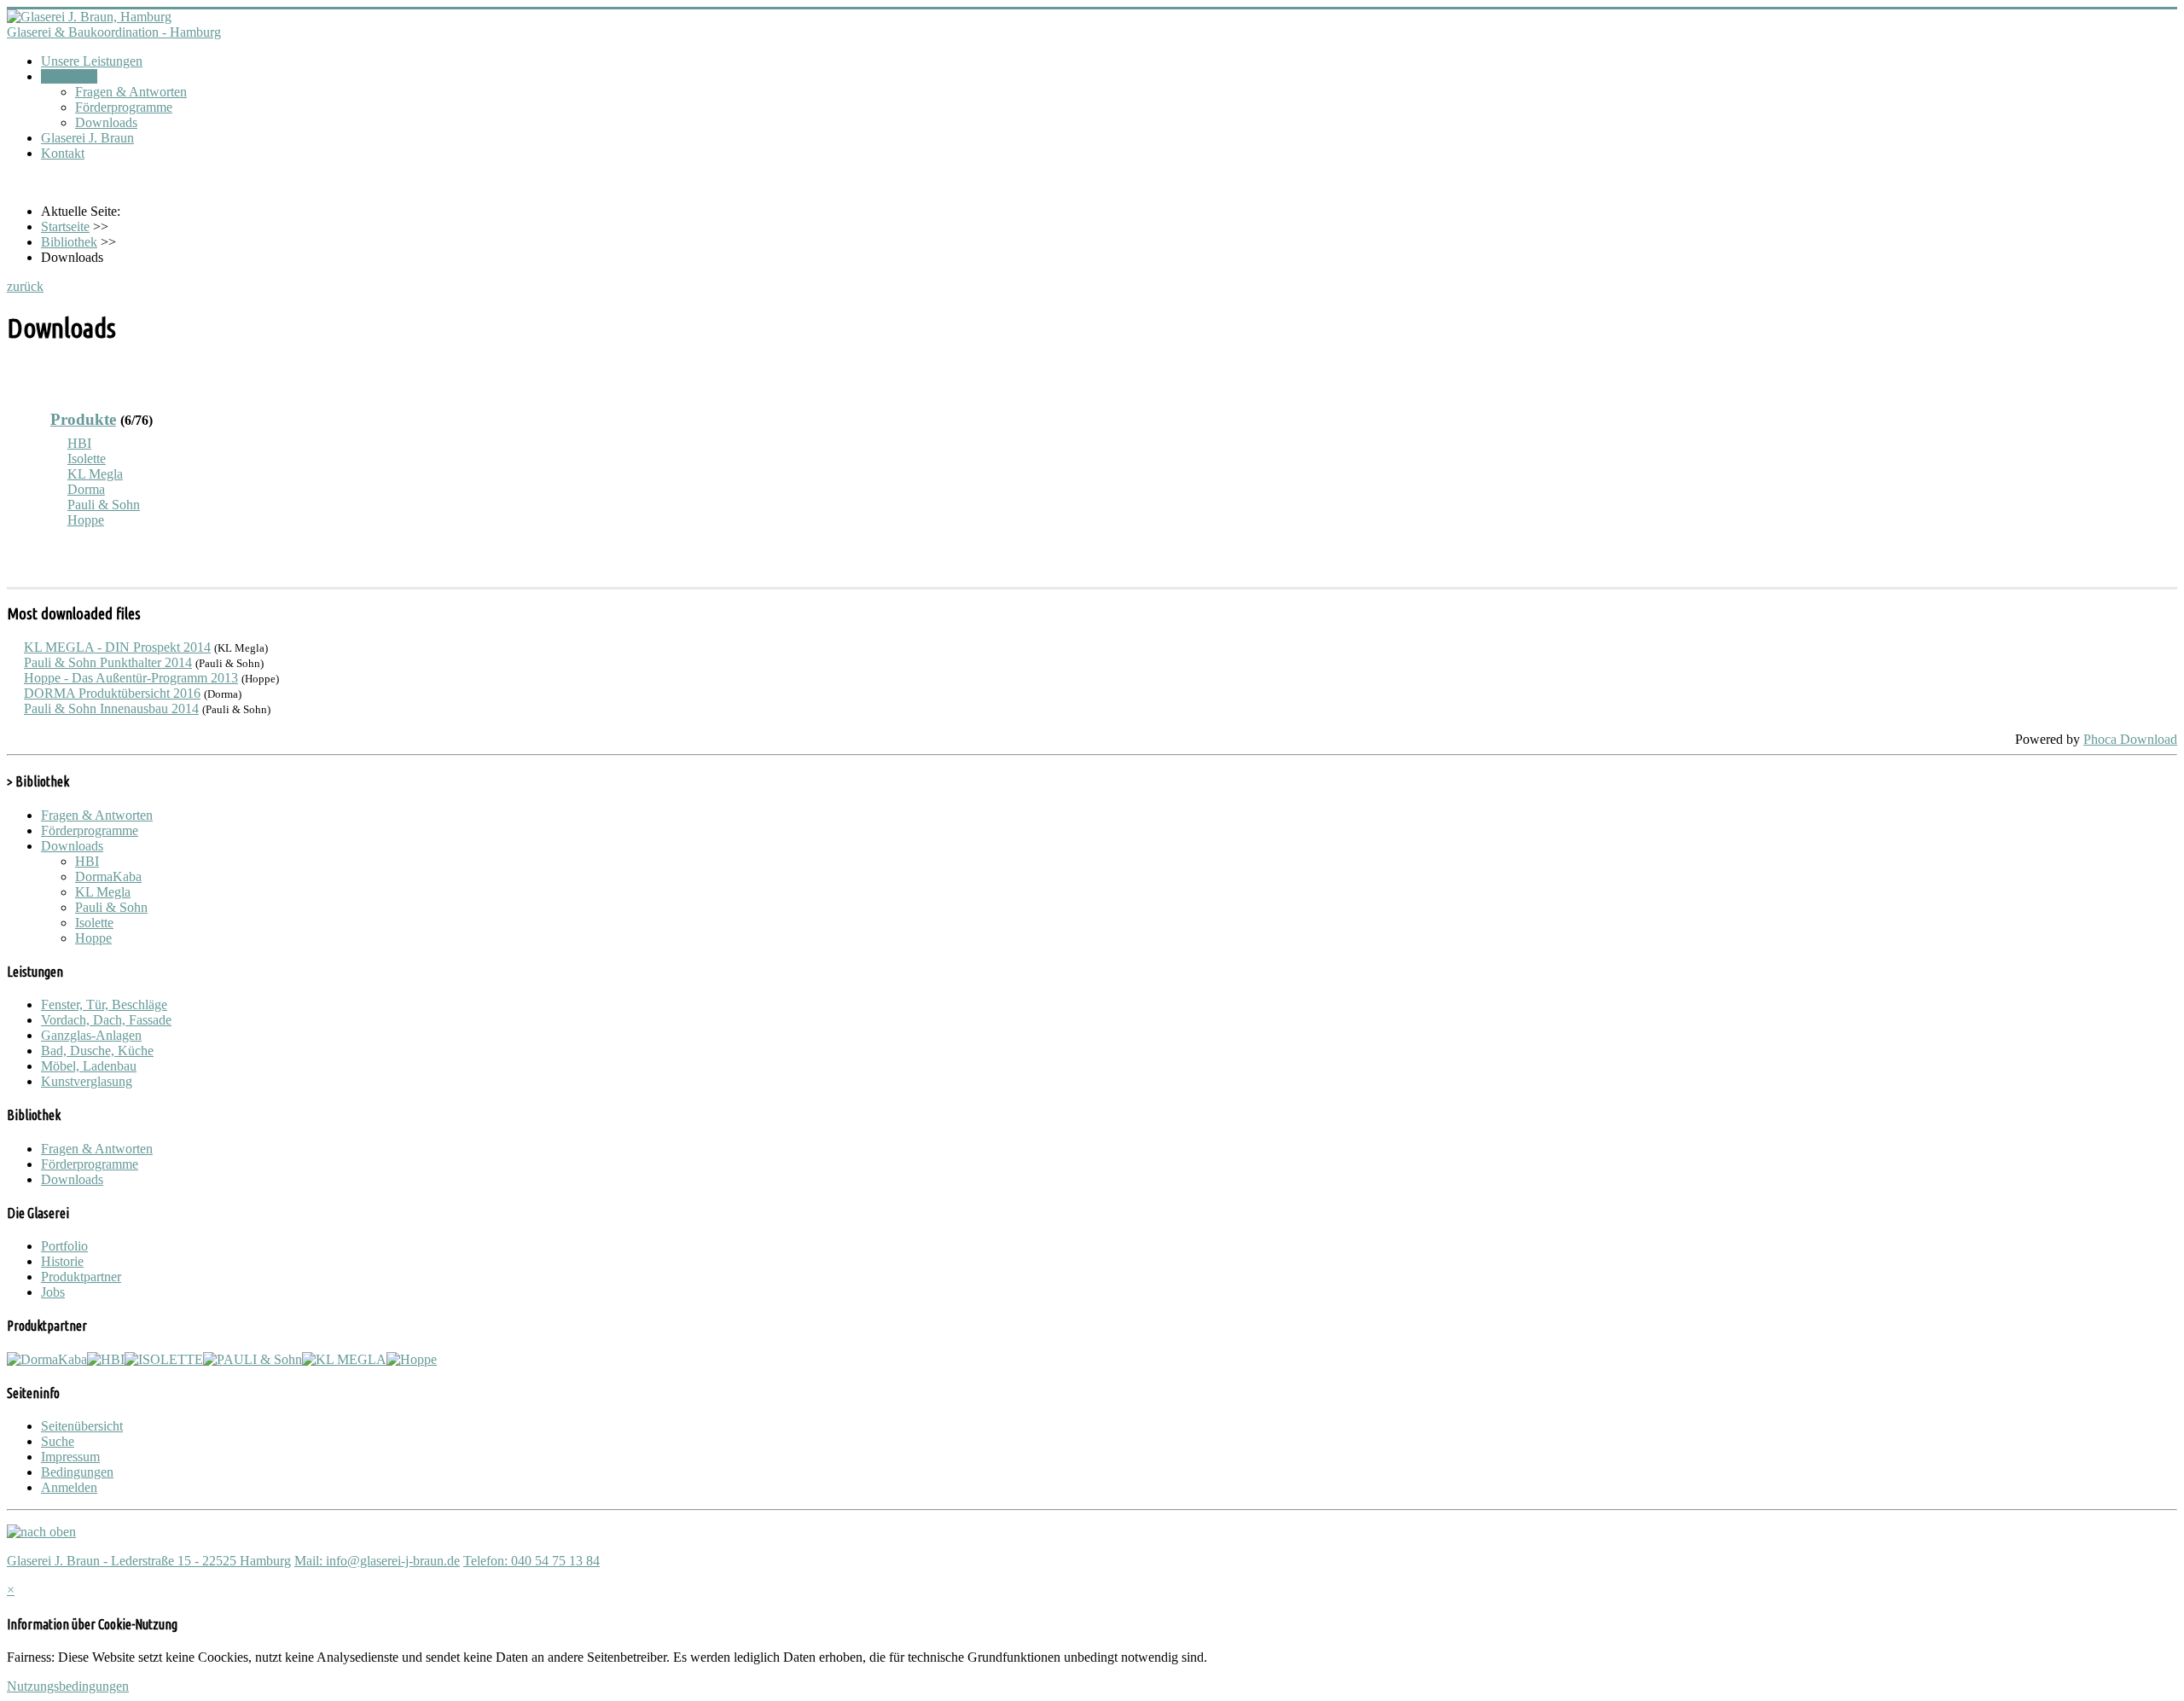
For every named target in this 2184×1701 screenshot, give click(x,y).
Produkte (83, 419)
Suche (58, 1441)
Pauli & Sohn (104, 505)
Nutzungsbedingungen (68, 1686)
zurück (25, 286)
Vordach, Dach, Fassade (106, 1020)
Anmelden (69, 1487)
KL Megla (95, 474)
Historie (62, 1261)
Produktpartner (81, 1277)
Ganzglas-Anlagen (91, 1035)
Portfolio (64, 1246)
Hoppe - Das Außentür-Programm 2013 (131, 678)
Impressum (70, 1457)
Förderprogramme (124, 107)
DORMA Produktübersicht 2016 (112, 693)
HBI (79, 443)
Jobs (53, 1292)
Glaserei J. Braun (87, 138)
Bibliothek (69, 76)
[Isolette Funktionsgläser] (164, 1359)
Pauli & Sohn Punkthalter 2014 (108, 662)
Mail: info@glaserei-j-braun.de (377, 1561)
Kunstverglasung (87, 1081)
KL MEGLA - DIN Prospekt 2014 (117, 647)
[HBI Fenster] (106, 1359)
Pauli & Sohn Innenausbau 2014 (111, 708)
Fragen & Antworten (131, 92)
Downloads (106, 122)
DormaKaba (108, 877)
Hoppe (86, 520)
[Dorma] (47, 1359)
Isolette (87, 459)
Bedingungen (77, 1472)
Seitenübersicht (82, 1426)
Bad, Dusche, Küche (97, 1051)
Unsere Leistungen (92, 61)
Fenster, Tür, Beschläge (104, 1004)
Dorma (86, 489)
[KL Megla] (344, 1359)
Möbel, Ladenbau (89, 1066)
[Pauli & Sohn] (253, 1359)
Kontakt (63, 153)
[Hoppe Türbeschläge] (412, 1359)
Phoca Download (2130, 739)
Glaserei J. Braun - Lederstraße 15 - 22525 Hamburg (149, 1561)
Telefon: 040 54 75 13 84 (531, 1561)
